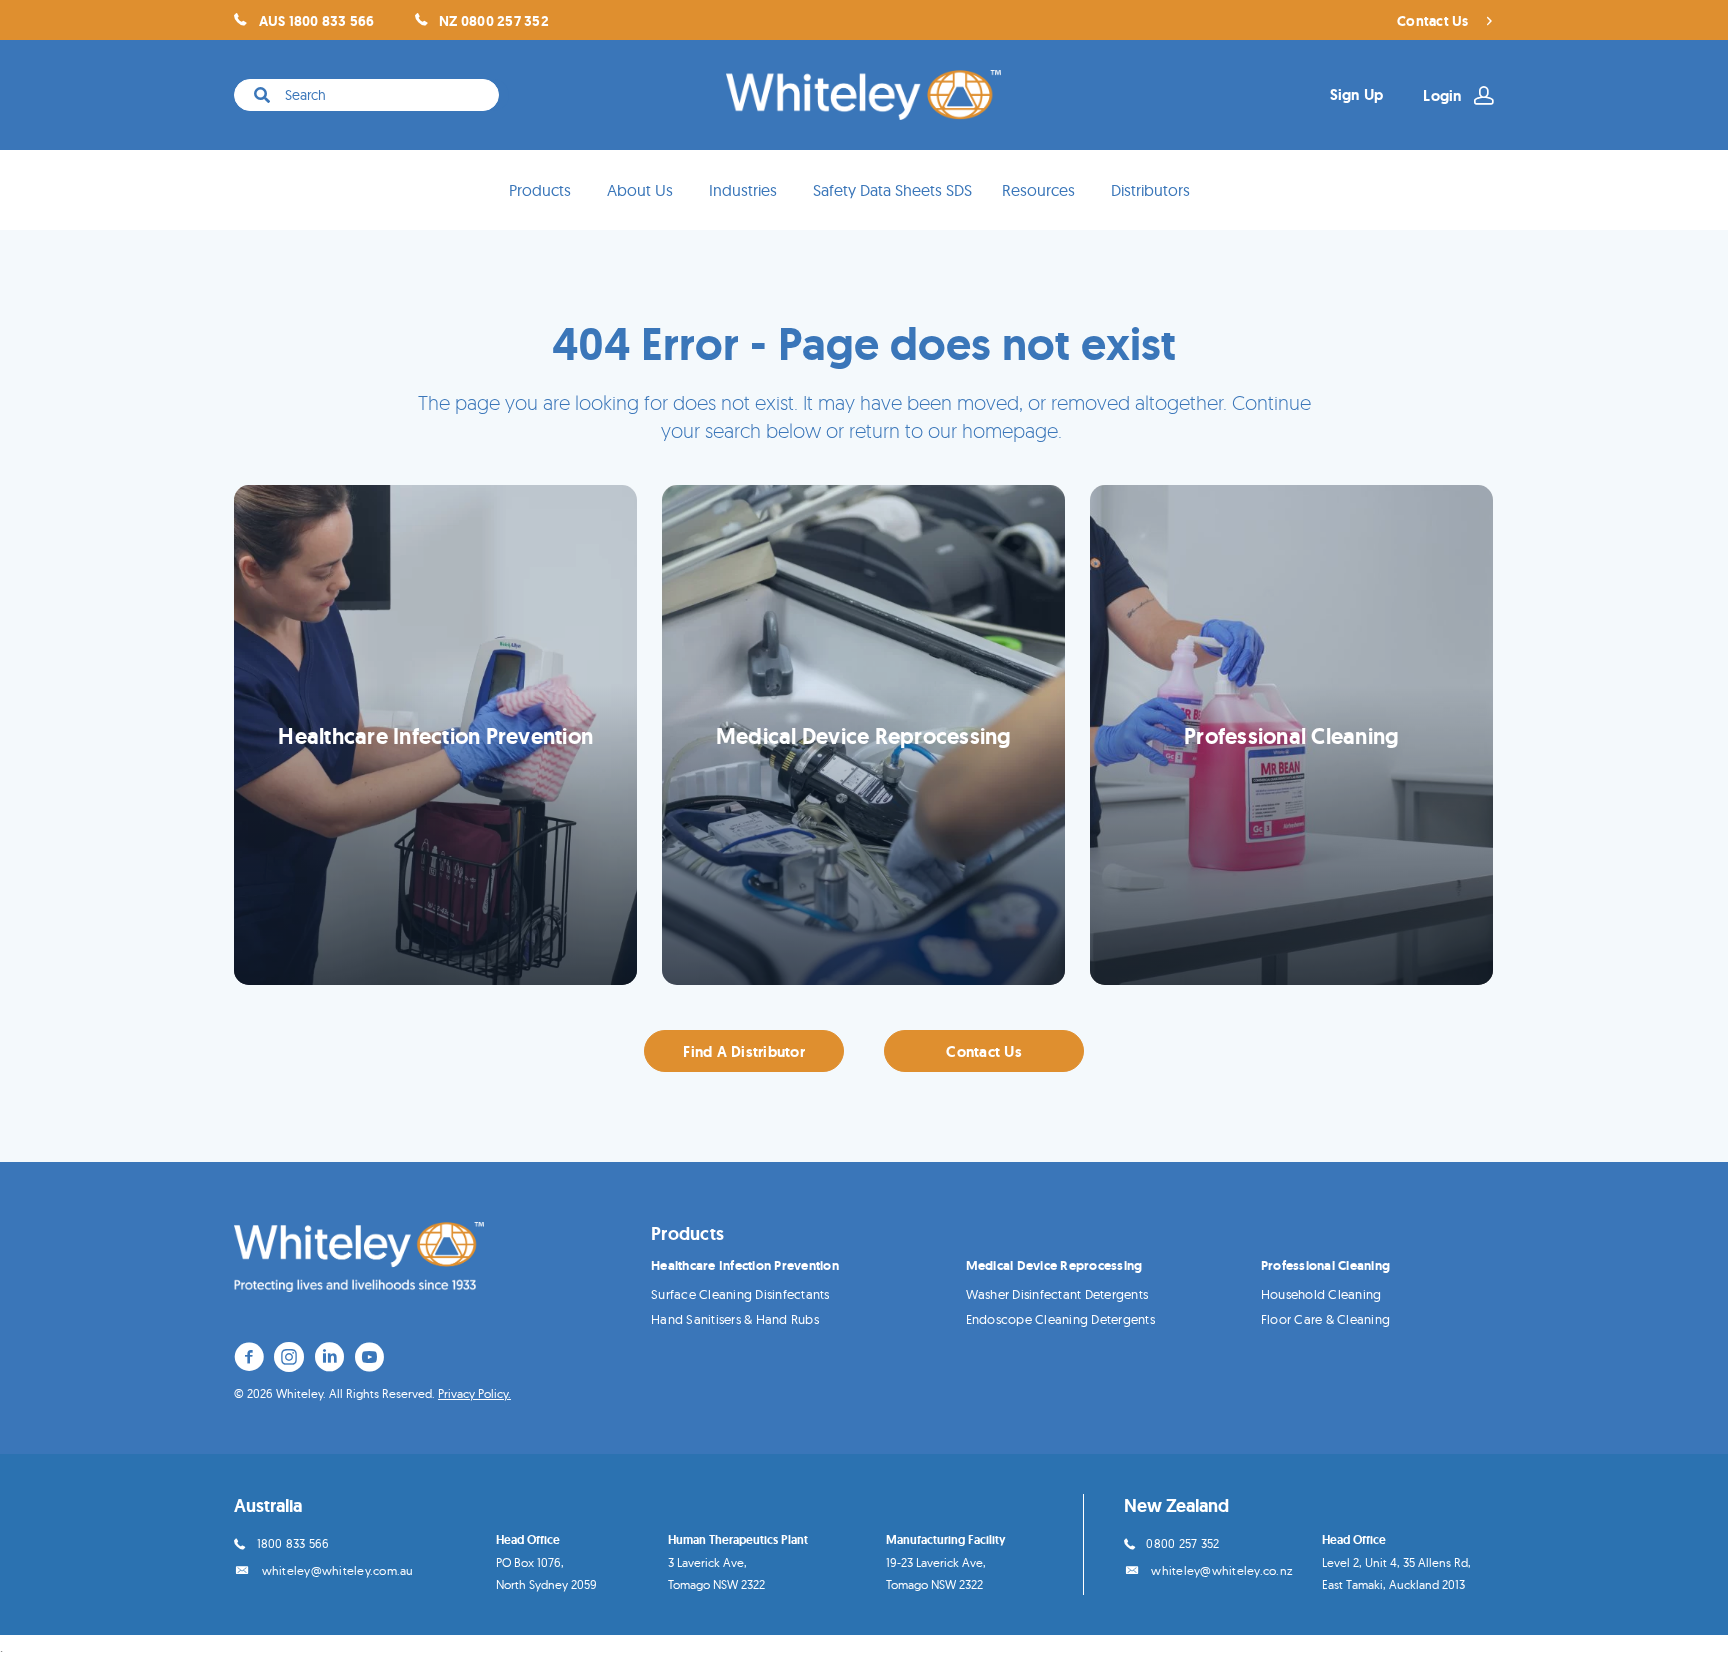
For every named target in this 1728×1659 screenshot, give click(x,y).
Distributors (1150, 190)
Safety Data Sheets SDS (892, 190)
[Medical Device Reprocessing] (863, 735)
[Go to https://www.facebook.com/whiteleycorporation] (249, 1360)
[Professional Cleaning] (1291, 735)
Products (540, 190)
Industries (743, 190)
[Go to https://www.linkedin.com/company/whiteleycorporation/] (329, 1360)
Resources (1038, 190)
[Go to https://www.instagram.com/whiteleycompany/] (289, 1360)
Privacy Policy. (474, 1393)
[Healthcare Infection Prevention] (435, 735)
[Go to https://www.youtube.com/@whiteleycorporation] (369, 1360)
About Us (640, 190)
